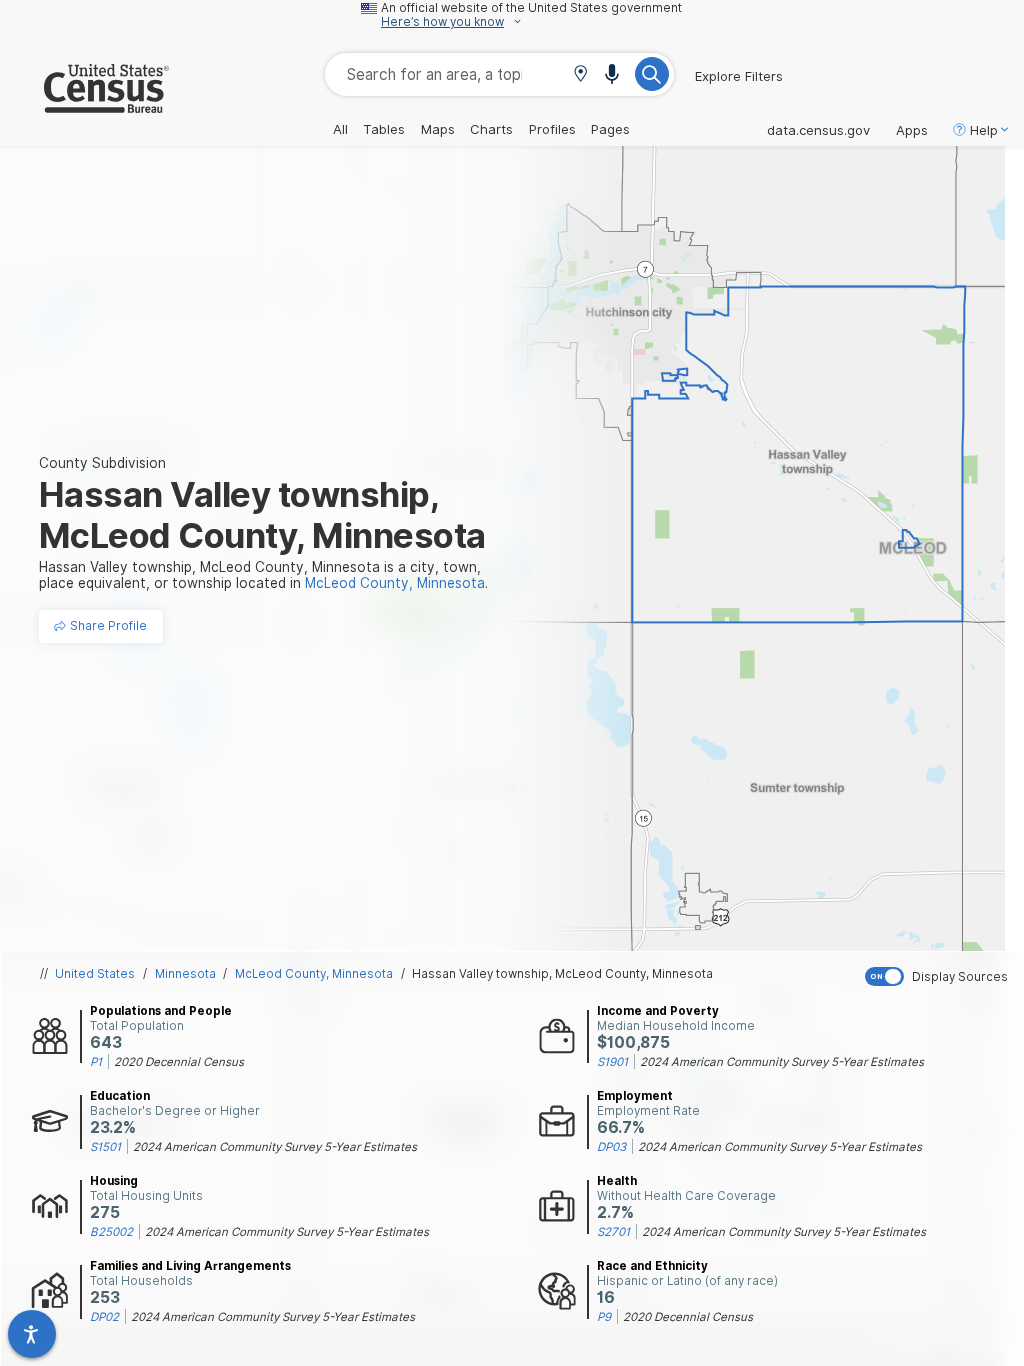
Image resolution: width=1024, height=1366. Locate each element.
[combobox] (499, 74)
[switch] (940, 976)
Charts (491, 129)
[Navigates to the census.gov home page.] (84, 105)
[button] (580, 75)
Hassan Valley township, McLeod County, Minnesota (562, 974)
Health (617, 1181)
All (340, 129)
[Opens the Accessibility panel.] (32, 1334)
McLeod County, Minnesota (314, 974)
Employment (635, 1096)
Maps (438, 129)
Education (120, 1096)
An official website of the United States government (531, 8)
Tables (384, 129)
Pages (610, 129)
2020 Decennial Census (179, 1062)
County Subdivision (102, 463)
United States (95, 974)
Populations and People (161, 1011)
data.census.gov (818, 130)
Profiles (552, 129)
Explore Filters (739, 76)
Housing (114, 1181)
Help (984, 130)
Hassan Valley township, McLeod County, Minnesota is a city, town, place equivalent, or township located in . (263, 575)
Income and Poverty (658, 1011)
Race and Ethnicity (652, 1266)
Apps (912, 130)
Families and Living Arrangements (190, 1266)
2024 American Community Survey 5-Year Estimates (782, 1062)
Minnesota (185, 974)
